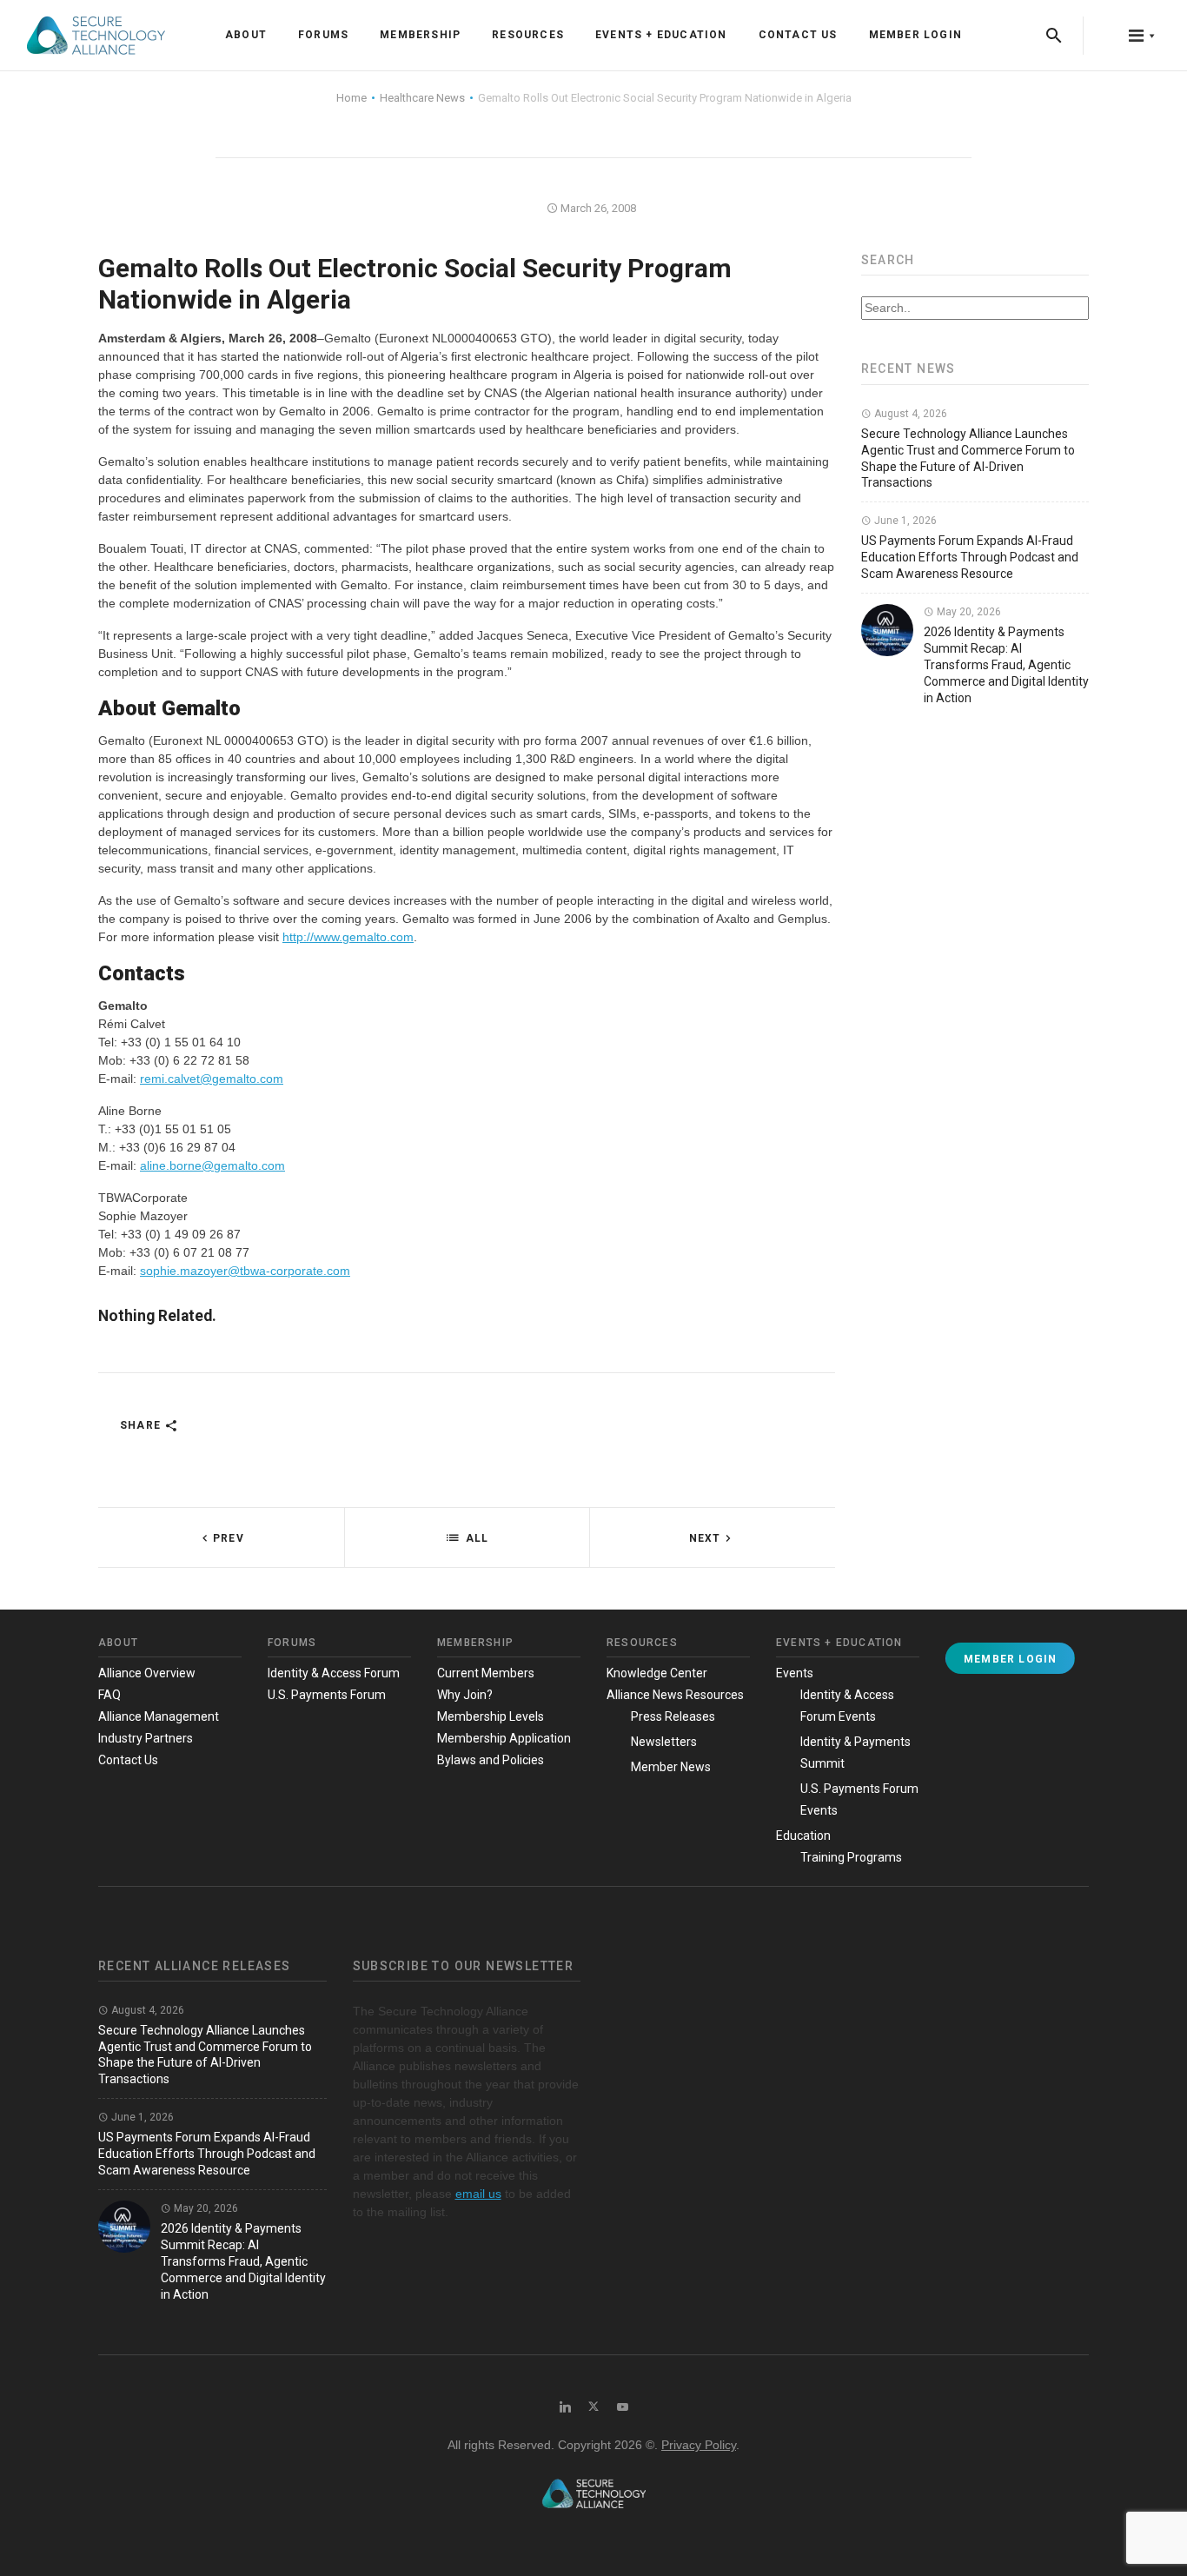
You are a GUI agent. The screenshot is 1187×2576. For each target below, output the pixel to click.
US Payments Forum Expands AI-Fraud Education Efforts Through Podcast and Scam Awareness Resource (970, 557)
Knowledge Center (657, 1673)
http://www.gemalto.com (348, 937)
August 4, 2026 (909, 414)
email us (478, 2194)
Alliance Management (159, 1716)
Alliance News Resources (675, 1695)
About (246, 35)
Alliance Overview (147, 1673)
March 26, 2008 (597, 208)
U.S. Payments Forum (327, 1695)
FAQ (109, 1695)
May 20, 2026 (968, 612)
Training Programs (851, 1857)
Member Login (915, 35)
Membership (420, 35)
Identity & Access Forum (334, 1673)
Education (803, 1836)
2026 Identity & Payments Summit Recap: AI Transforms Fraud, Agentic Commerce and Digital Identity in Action (1006, 665)
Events (795, 1673)
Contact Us (798, 35)
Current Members (486, 1673)
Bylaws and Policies (491, 1760)
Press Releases (673, 1716)
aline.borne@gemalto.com (212, 1165)
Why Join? (465, 1695)
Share (142, 1425)
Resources (528, 35)
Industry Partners (146, 1738)
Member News (671, 1767)
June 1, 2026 (904, 521)
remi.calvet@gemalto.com (212, 1079)
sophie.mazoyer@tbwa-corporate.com (245, 1271)
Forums (323, 35)
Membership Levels (491, 1716)
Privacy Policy (699, 2445)
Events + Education (661, 35)
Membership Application (504, 1738)
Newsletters (664, 1742)
